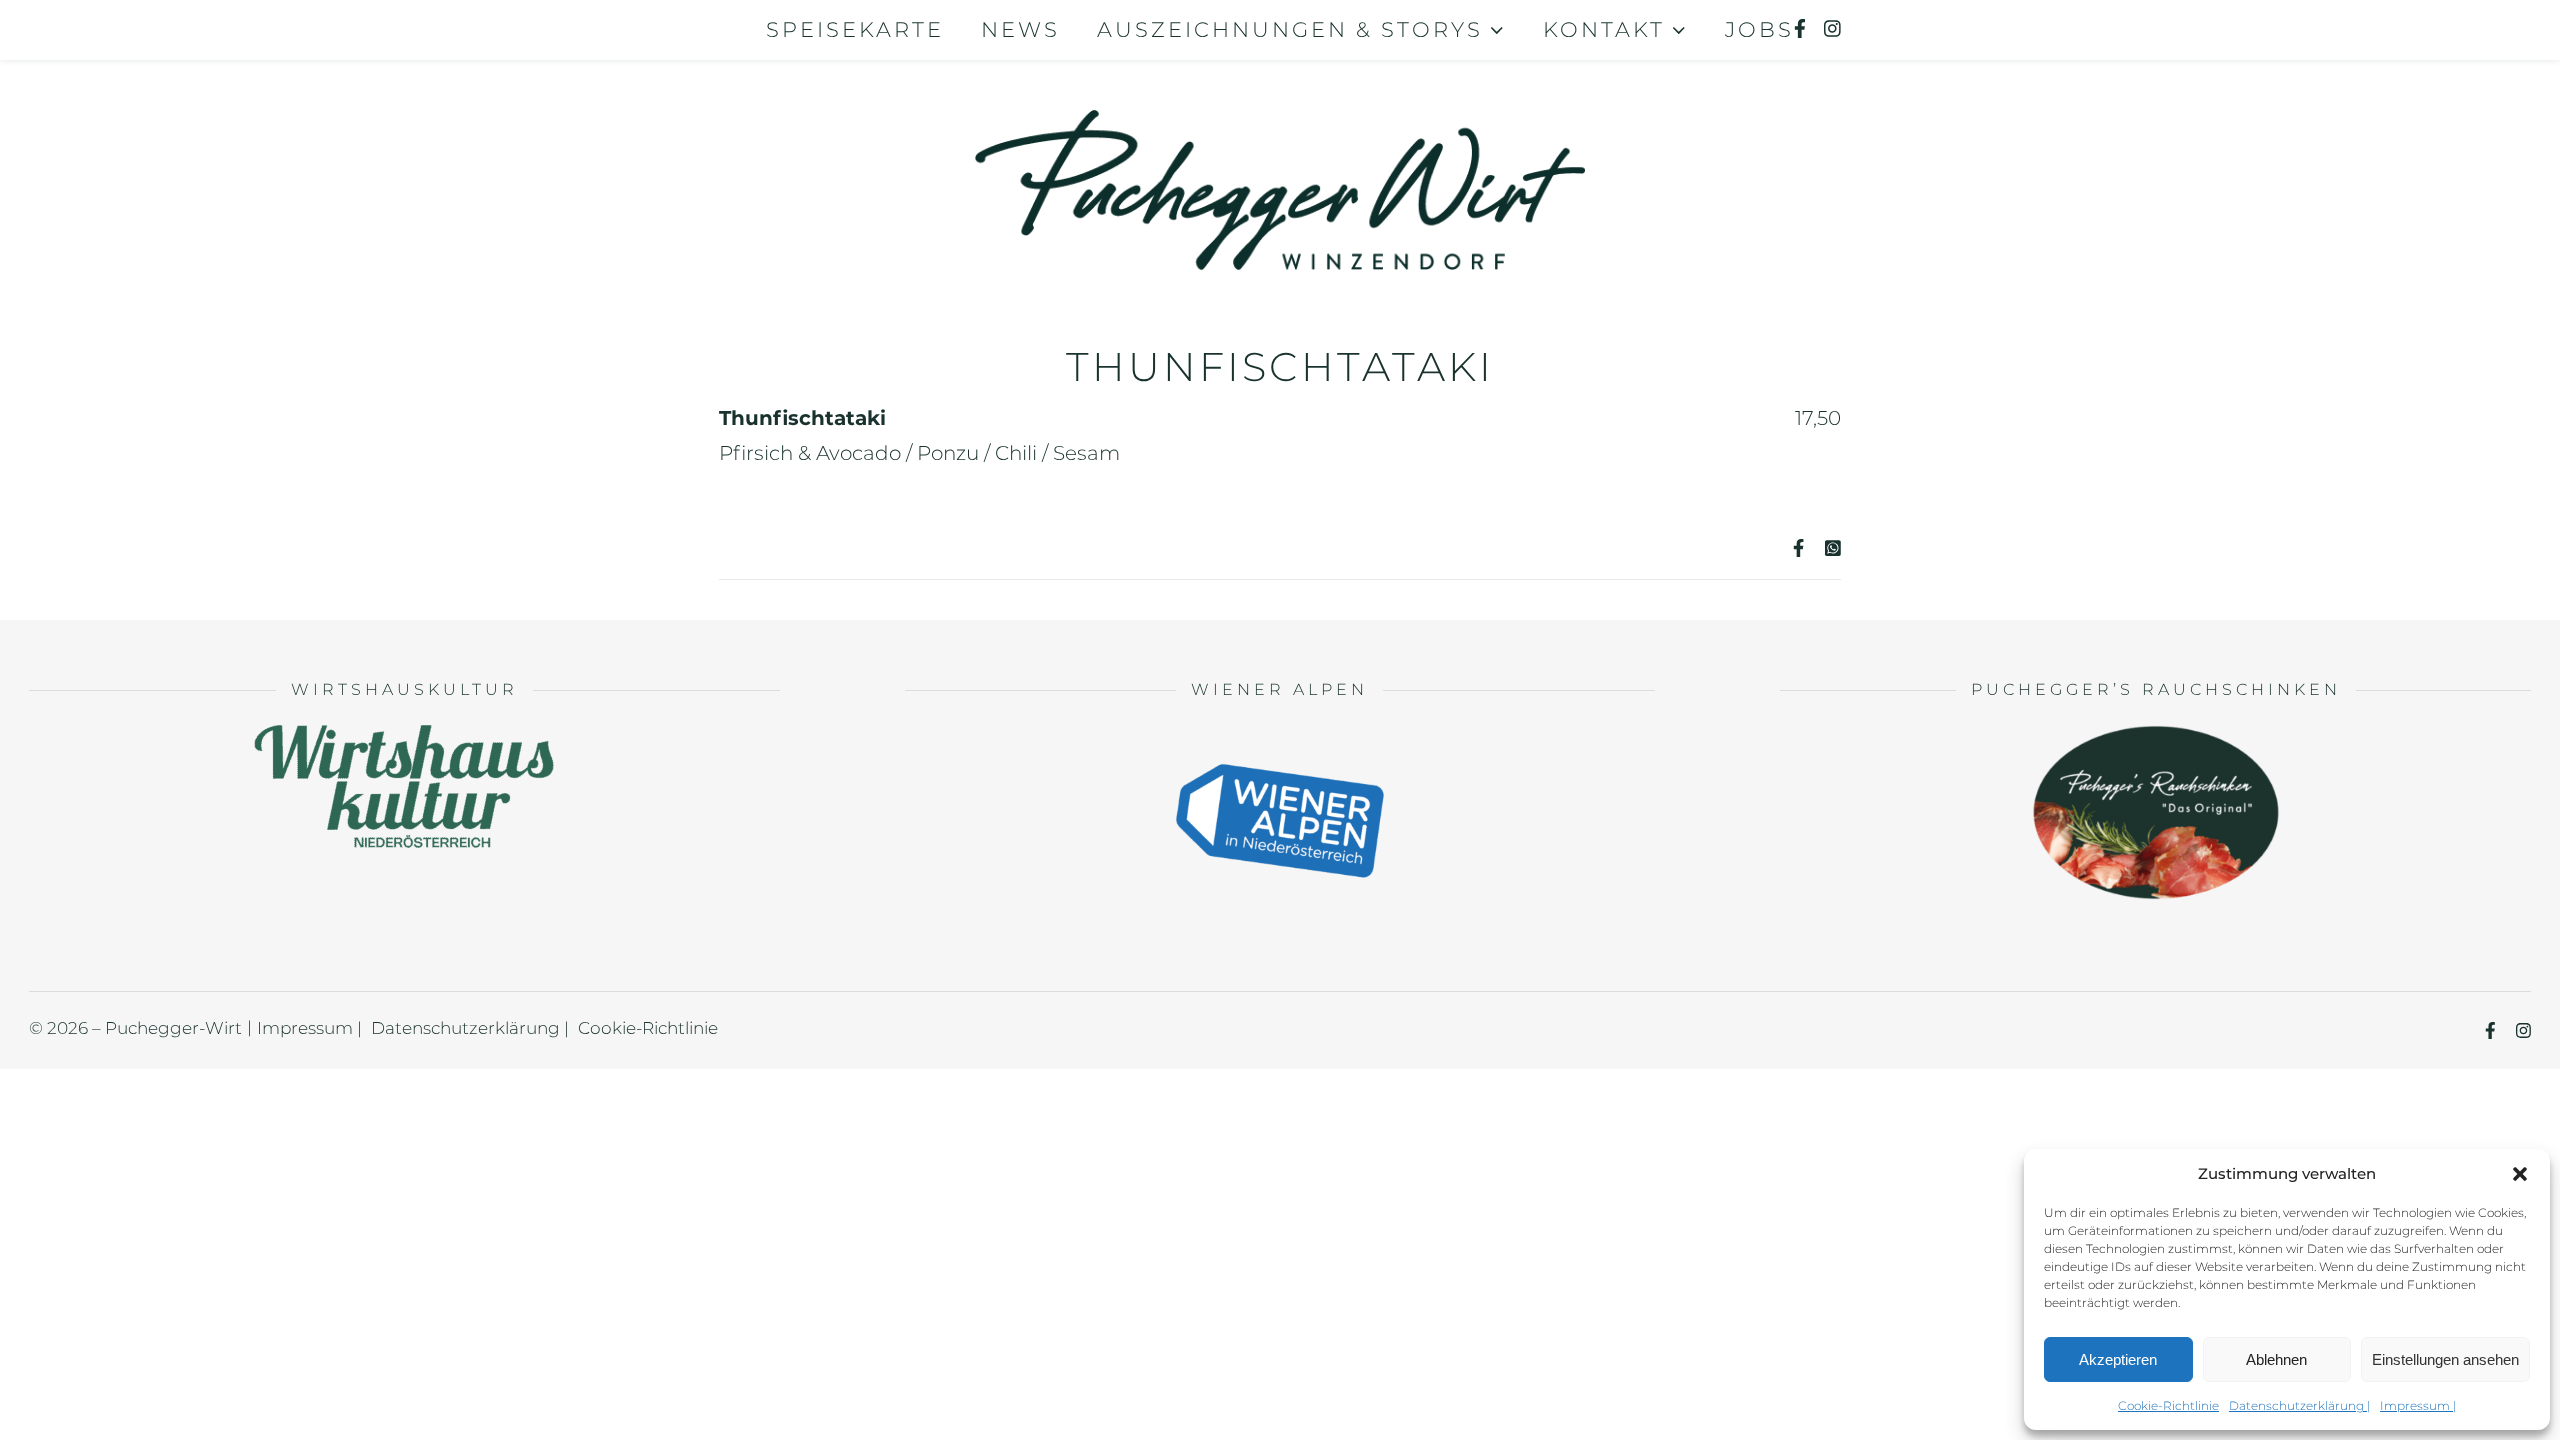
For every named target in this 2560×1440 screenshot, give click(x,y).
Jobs (1759, 29)
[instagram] (1832, 29)
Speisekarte (855, 29)
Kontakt (1604, 29)
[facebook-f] (1802, 29)
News (1020, 29)
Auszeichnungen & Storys (1290, 29)
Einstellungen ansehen (2445, 1359)
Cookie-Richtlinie (2168, 1405)
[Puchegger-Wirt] (1280, 170)
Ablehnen (2276, 1359)
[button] (2520, 1174)
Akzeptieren (2118, 1359)
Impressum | (2418, 1405)
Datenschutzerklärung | (2299, 1405)
